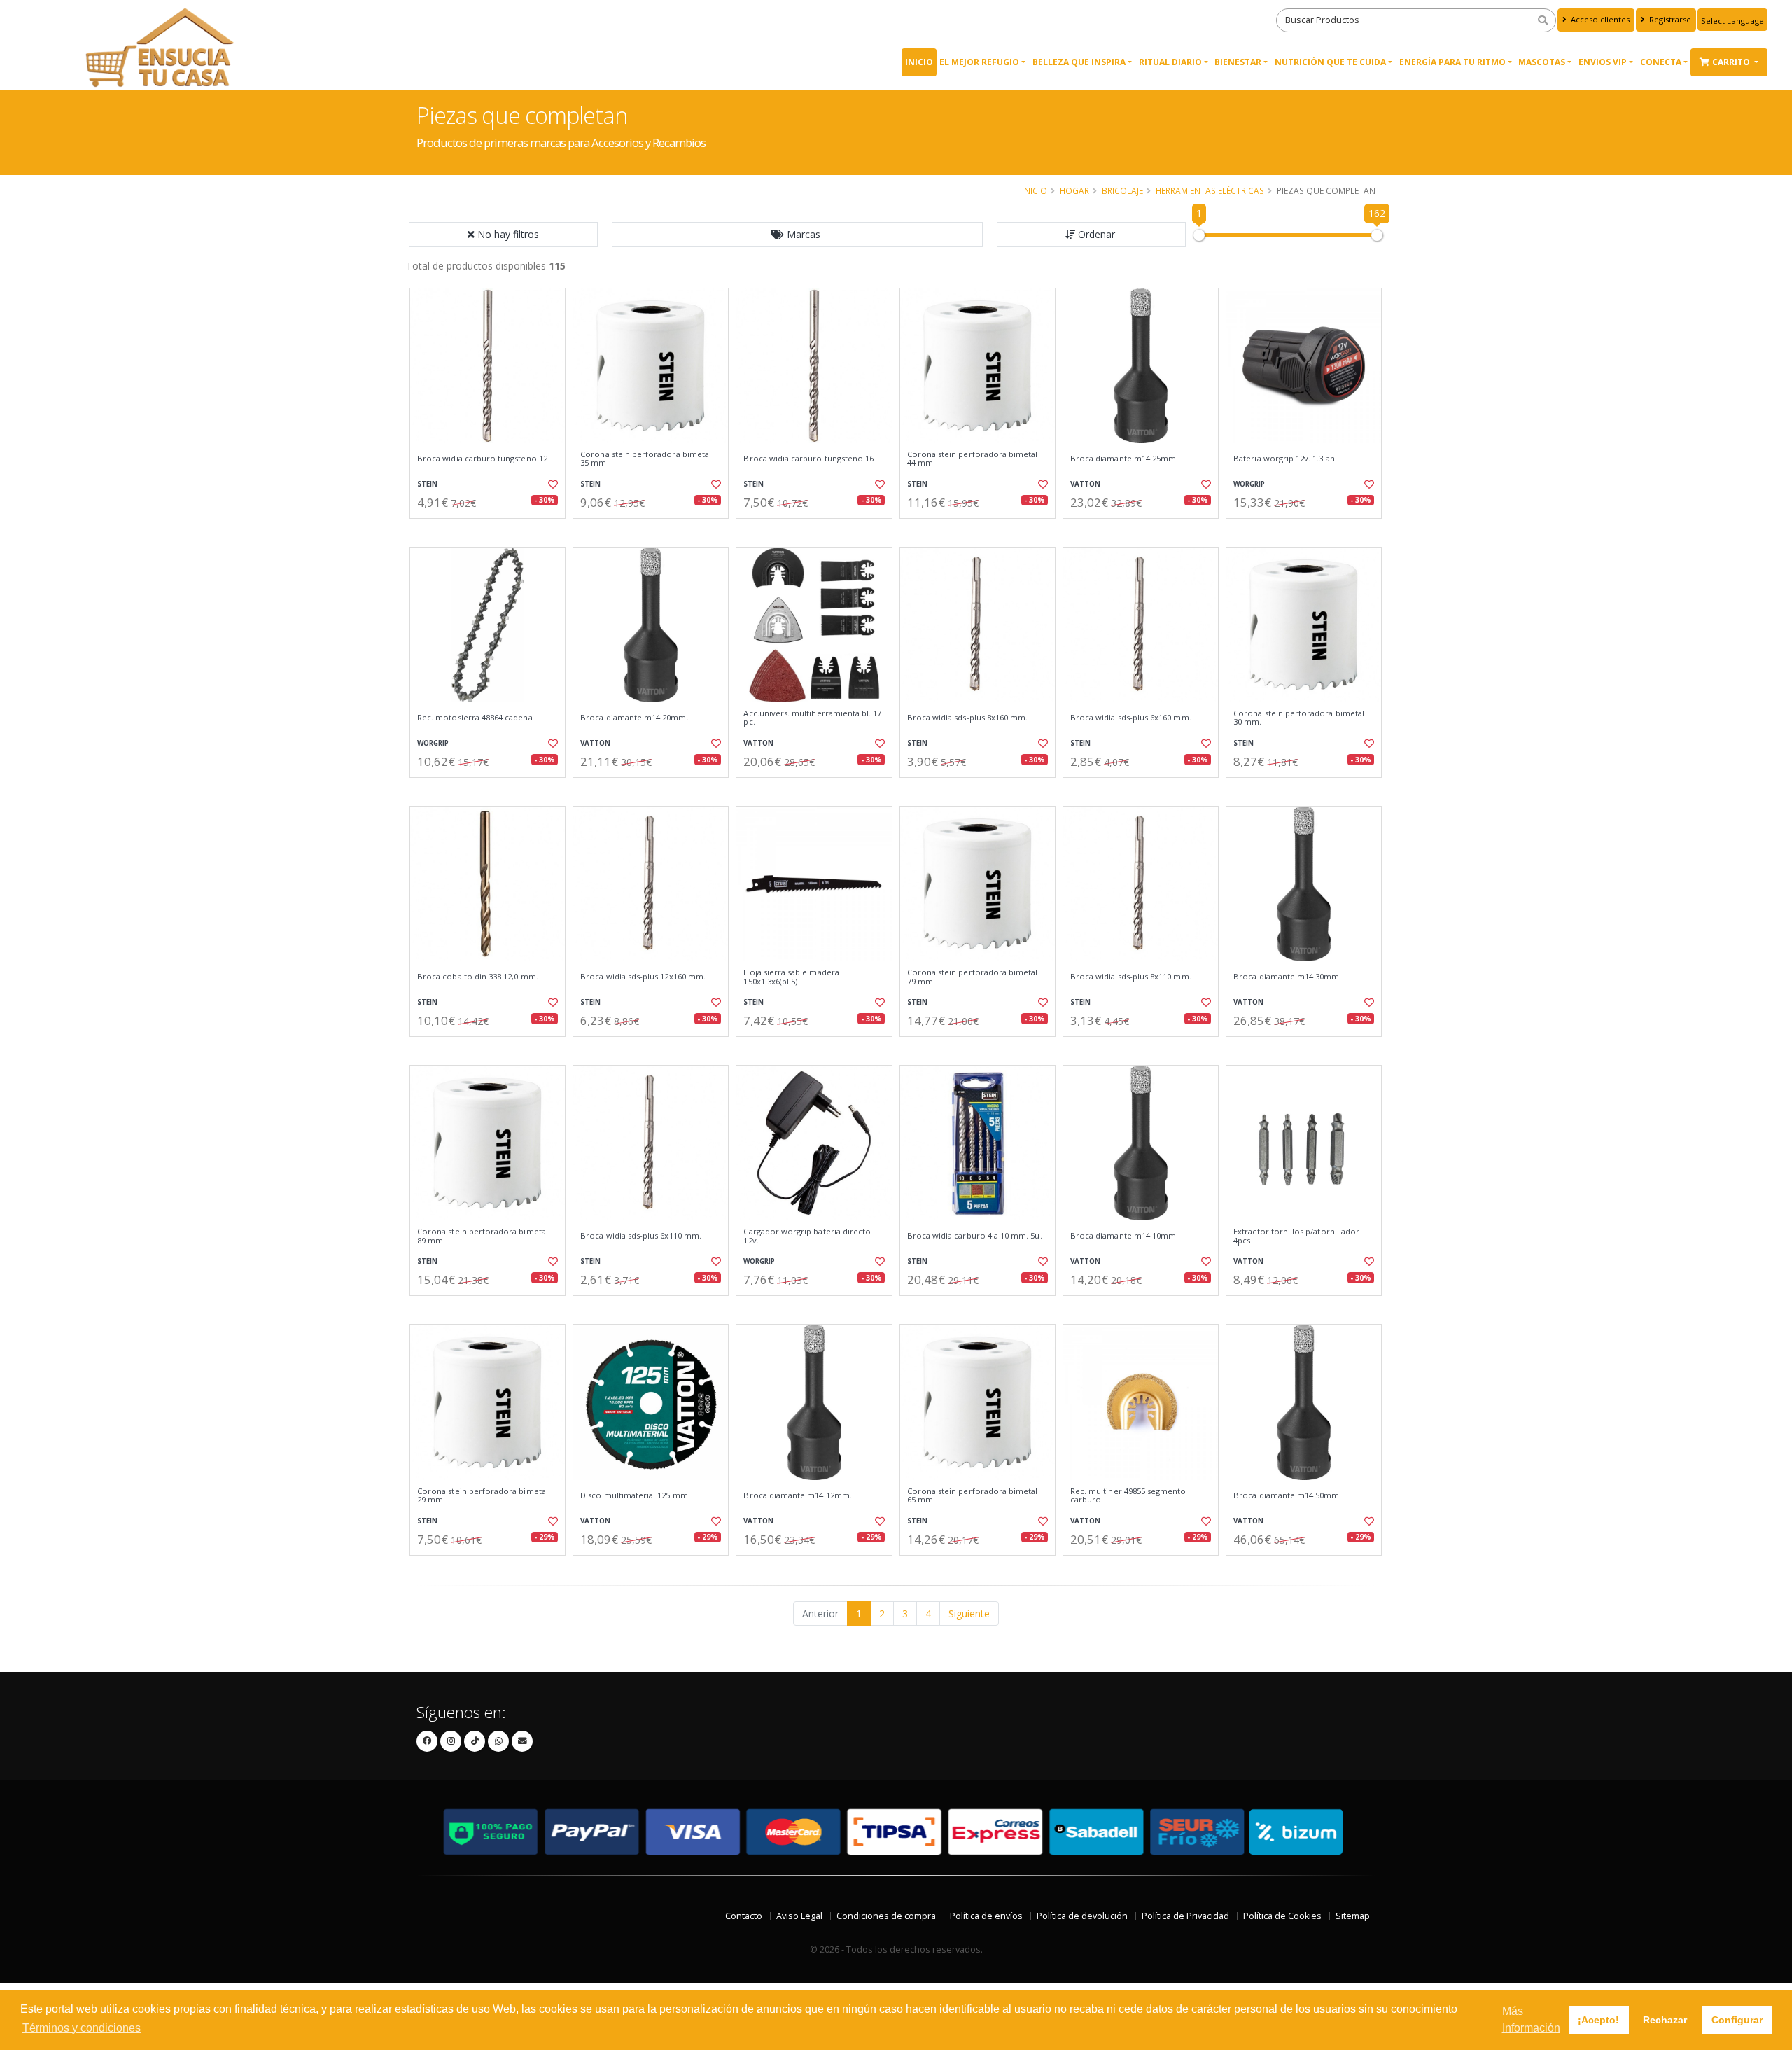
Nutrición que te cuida (1330, 62)
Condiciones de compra (886, 1916)
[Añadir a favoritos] (552, 484)
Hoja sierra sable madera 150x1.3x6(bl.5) (791, 977)
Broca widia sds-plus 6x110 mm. (641, 1236)
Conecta (1661, 62)
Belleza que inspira (1079, 62)
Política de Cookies (1282, 1916)
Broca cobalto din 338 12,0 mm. (478, 977)
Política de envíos (986, 1916)
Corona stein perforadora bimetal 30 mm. (1299, 718)
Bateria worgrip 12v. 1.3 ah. (1285, 459)
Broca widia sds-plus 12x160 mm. (643, 977)
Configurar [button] (1737, 2020)
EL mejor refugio (979, 62)
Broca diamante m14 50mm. (1287, 1495)
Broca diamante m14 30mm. (1287, 977)
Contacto (744, 1916)
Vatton (1085, 484)
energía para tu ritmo (1452, 62)
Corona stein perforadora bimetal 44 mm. (973, 459)
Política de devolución (1082, 1916)
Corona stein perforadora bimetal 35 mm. (646, 459)
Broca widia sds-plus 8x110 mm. (1131, 977)
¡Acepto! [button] (1598, 2020)
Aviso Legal (799, 1916)
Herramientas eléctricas (1210, 190)
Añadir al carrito (492, 530)
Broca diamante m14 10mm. (1124, 1236)
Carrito (1732, 62)
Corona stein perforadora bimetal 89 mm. (483, 1236)
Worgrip (1249, 484)
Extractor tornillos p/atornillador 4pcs (1296, 1236)
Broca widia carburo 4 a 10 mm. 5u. (975, 1236)
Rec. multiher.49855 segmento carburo (1128, 1496)
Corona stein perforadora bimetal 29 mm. (483, 1496)
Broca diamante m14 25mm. (1124, 459)
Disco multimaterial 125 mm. (635, 1495)
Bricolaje (1122, 190)
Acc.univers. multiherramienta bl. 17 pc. (812, 718)
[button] (797, 235)
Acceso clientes (1599, 19)
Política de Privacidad (1185, 1916)
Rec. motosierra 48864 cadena (475, 718)
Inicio (919, 62)
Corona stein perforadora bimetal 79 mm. (973, 977)
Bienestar (1238, 62)
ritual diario (1170, 62)
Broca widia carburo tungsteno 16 (808, 459)
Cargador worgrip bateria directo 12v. (807, 1236)
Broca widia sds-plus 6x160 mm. (1131, 718)
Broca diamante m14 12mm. (797, 1495)
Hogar (1074, 190)
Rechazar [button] (1665, 2020)
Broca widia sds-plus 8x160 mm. (968, 718)
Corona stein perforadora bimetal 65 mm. (973, 1496)
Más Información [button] (1531, 2020)
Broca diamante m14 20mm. (634, 718)
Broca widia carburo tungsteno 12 (482, 459)
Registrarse (1669, 19)
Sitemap (1353, 1916)
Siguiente (969, 1613)
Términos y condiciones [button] (82, 2028)
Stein (427, 484)
